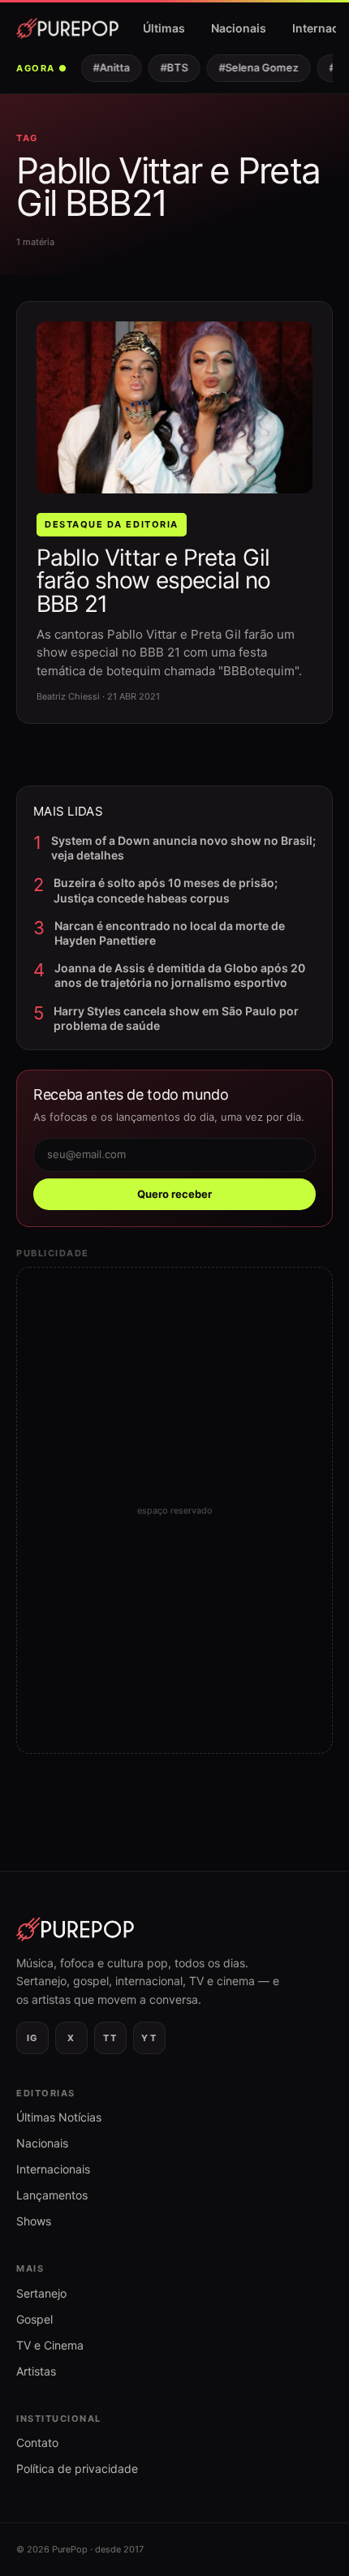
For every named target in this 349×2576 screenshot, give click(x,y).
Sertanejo (41, 2293)
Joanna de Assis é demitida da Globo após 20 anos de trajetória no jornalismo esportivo (180, 975)
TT (110, 2038)
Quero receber (174, 1194)
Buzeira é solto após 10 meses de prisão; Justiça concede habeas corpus (166, 890)
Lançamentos (52, 2195)
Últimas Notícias (59, 2117)
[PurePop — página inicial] (67, 28)
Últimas (164, 28)
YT (149, 2038)
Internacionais (53, 2169)
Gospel (34, 2319)
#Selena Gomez (252, 67)
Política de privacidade (77, 2468)
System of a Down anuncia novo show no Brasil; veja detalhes (183, 848)
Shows (34, 2221)
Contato (37, 2442)
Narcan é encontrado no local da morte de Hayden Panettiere (170, 933)
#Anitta (105, 67)
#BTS (168, 67)
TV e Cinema (50, 2345)
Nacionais (239, 28)
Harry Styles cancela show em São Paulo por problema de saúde (176, 1018)
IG (32, 2038)
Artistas (36, 2371)
